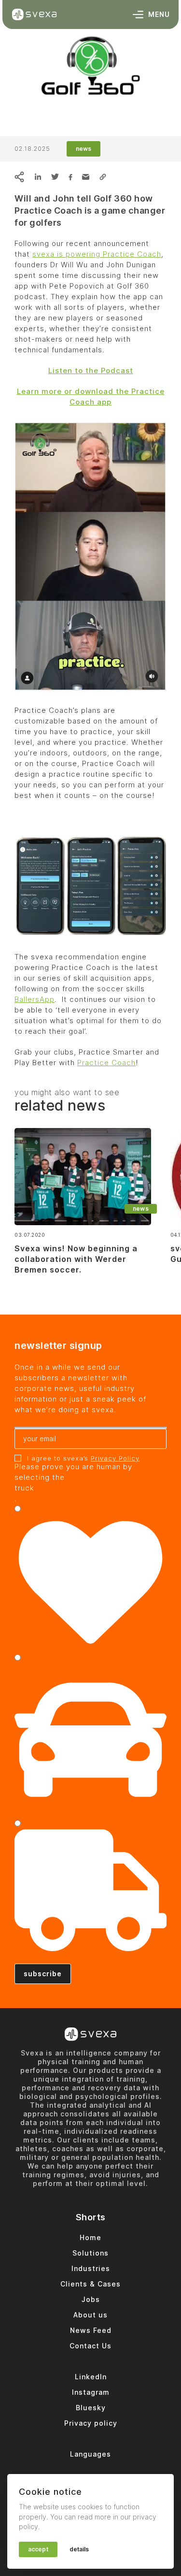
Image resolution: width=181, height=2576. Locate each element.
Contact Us (90, 2346)
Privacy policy (91, 2423)
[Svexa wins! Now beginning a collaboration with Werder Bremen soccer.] (83, 1177)
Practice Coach (106, 1063)
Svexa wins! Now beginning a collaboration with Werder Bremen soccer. (76, 1259)
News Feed (91, 2330)
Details (79, 2549)
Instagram (91, 2392)
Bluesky (91, 2408)
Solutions (90, 2253)
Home (90, 2237)
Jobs (91, 2299)
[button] (103, 177)
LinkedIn (91, 2377)
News (84, 149)
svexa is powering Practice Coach (97, 254)
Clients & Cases (90, 2284)
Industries (91, 2268)
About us (90, 2315)
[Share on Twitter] (55, 177)
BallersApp (35, 999)
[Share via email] (86, 177)
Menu (159, 14)
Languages (90, 2454)
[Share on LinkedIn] (38, 177)
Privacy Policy (115, 1458)
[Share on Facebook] (70, 177)
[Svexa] (34, 14)
